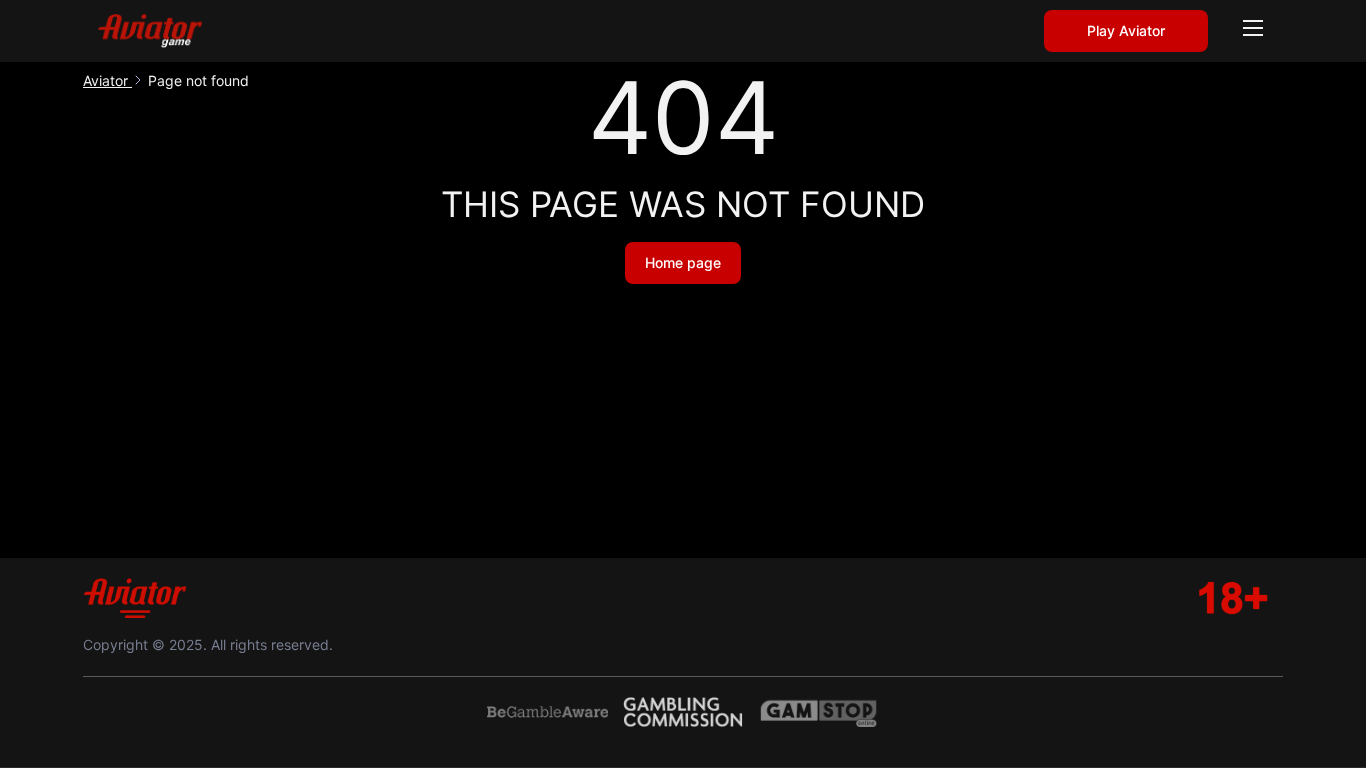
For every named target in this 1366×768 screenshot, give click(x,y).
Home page (683, 262)
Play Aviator (1126, 30)
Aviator (107, 80)
